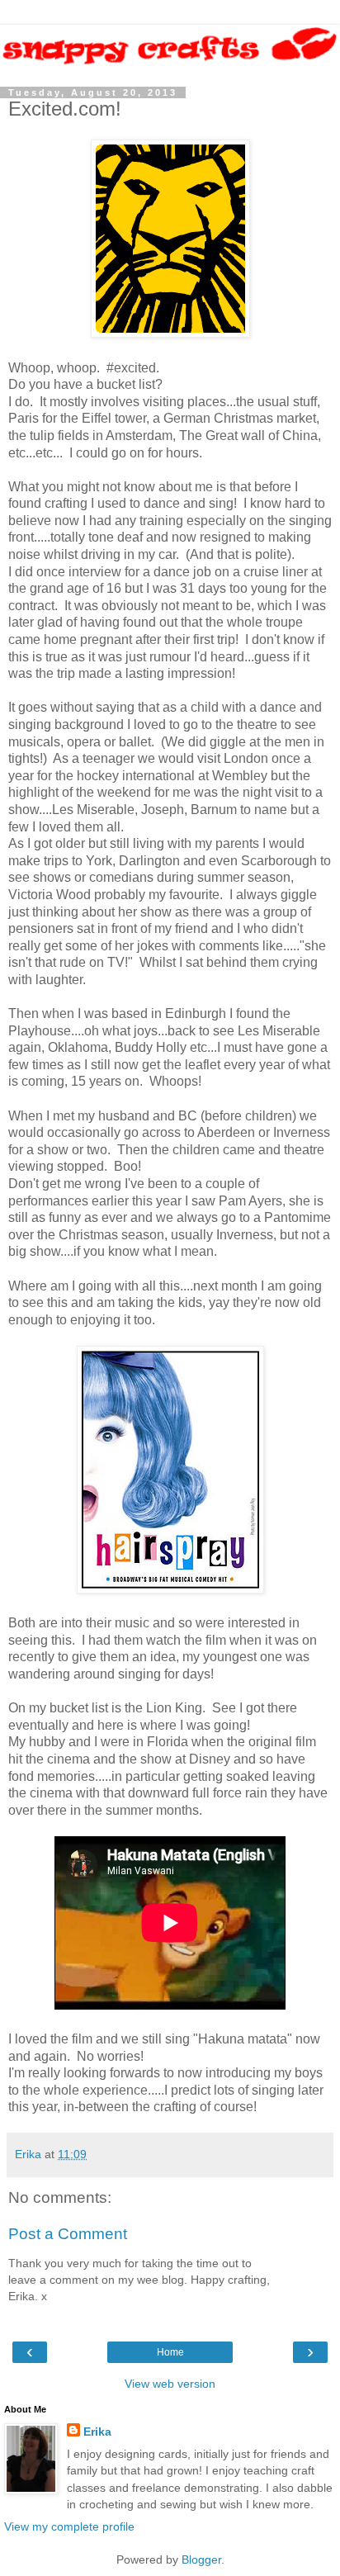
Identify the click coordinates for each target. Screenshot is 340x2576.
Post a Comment (68, 2234)
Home (170, 2352)
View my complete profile (69, 2526)
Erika (97, 2432)
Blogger (201, 2559)
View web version (170, 2384)
